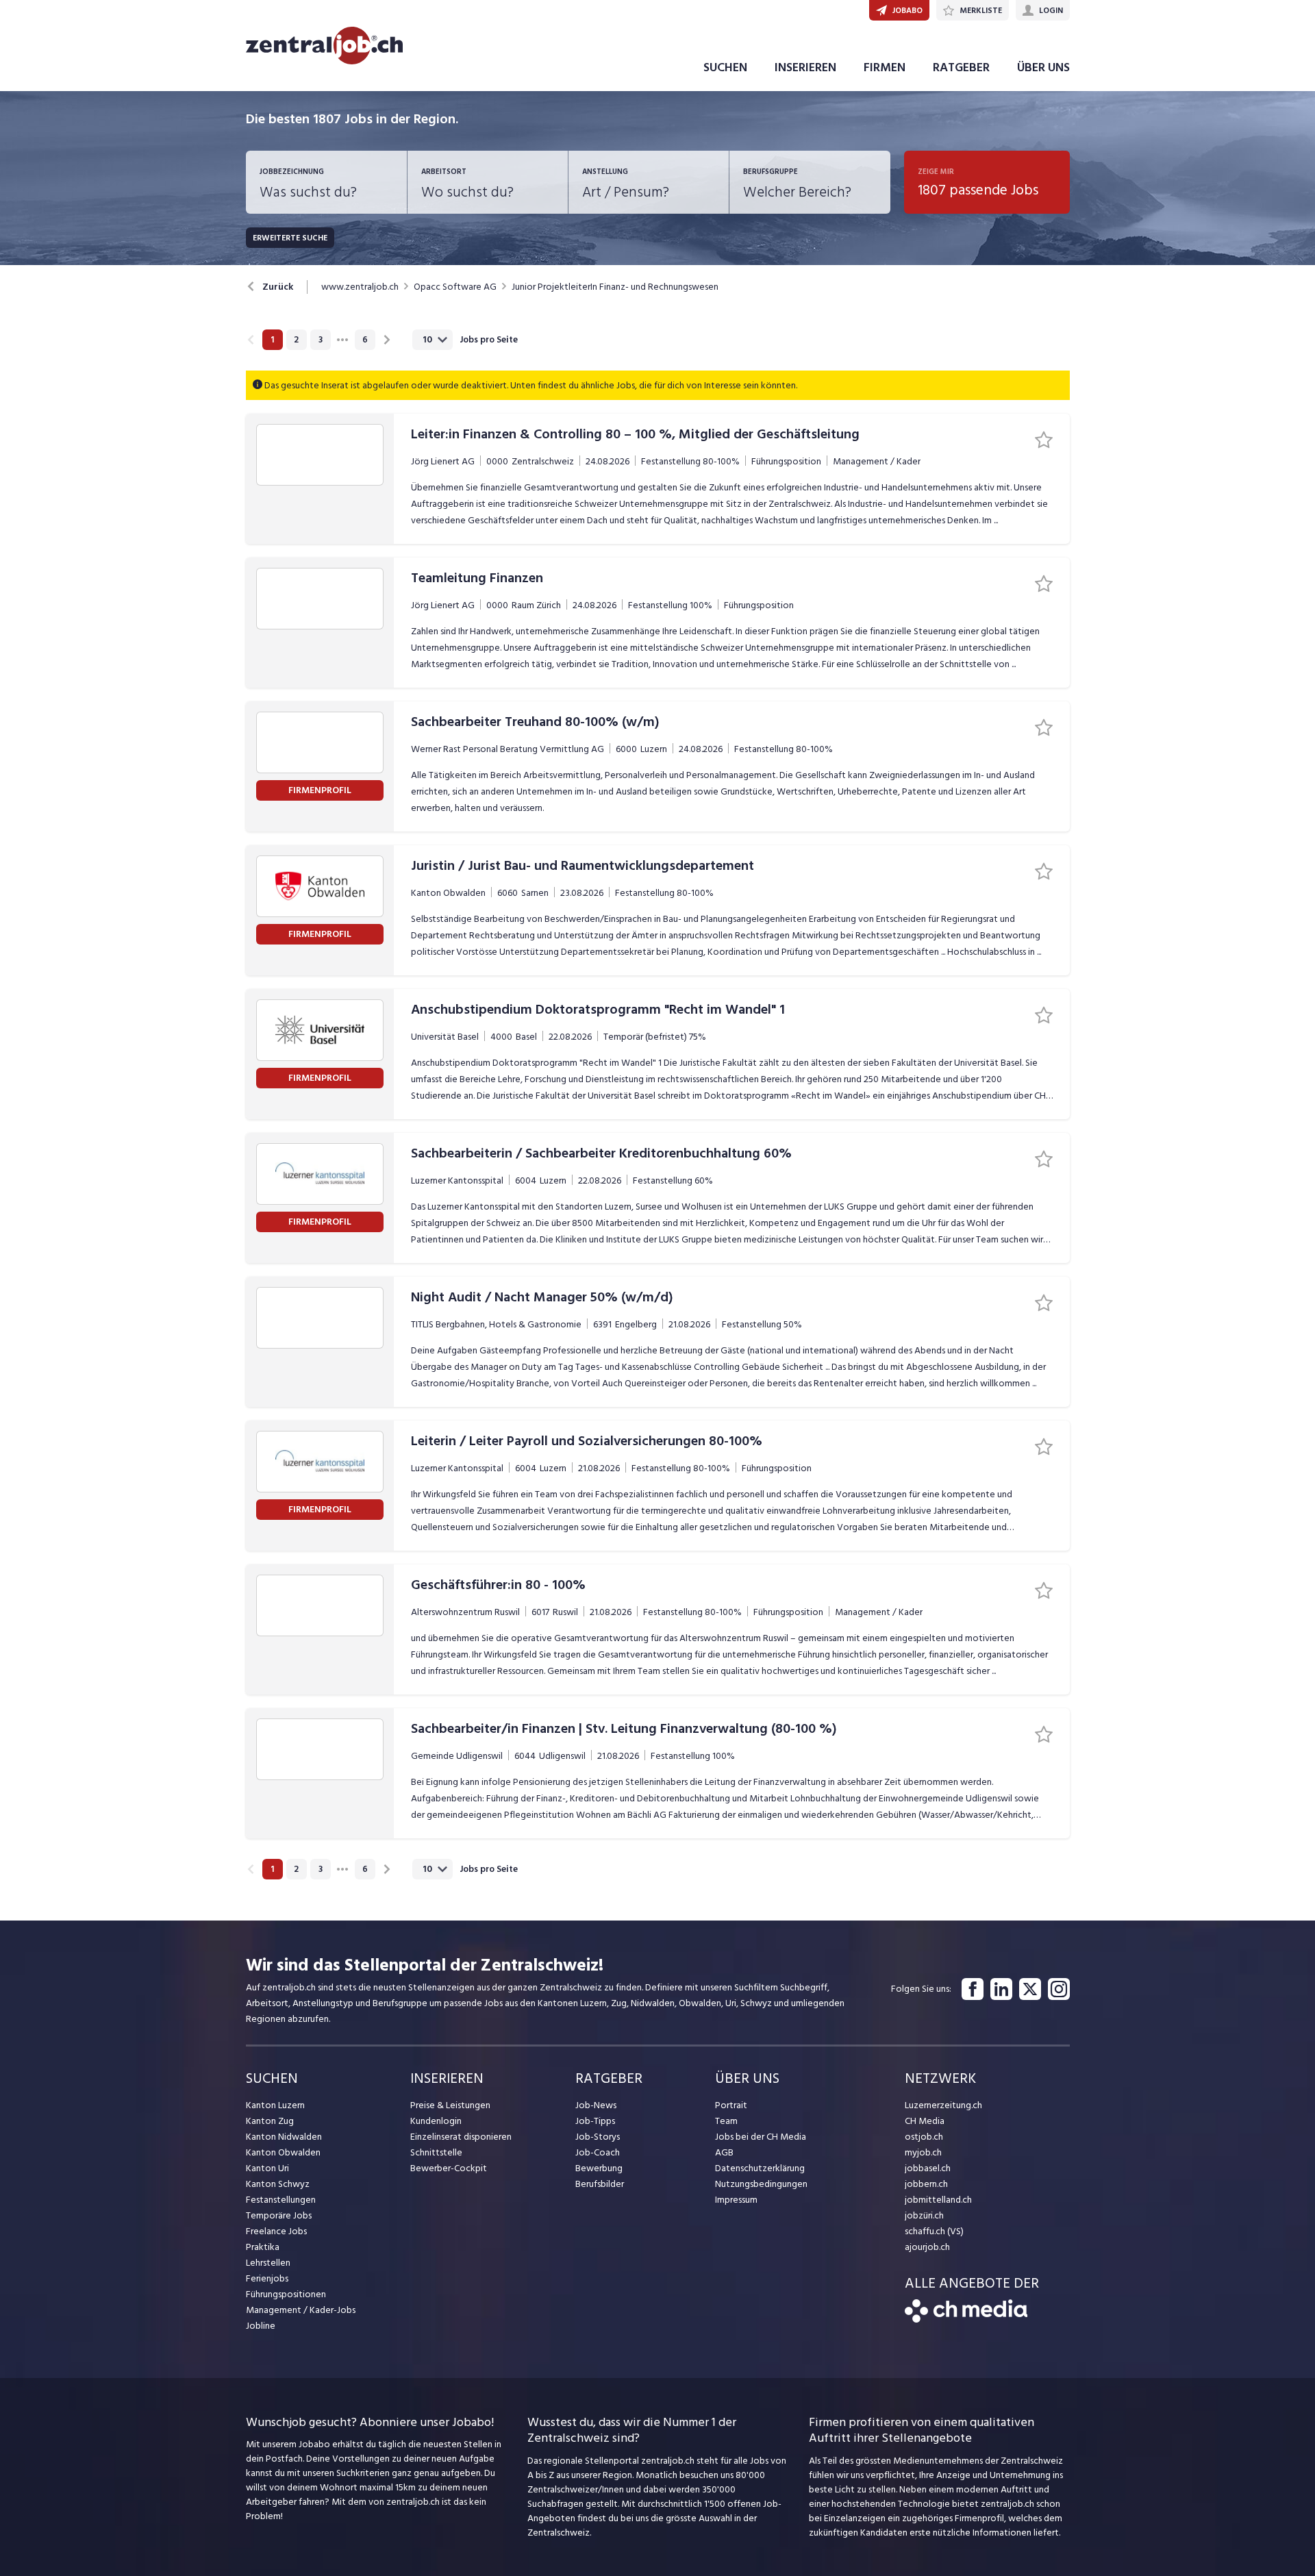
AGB (724, 2152)
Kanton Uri (267, 2168)
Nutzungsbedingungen (761, 2184)
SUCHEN (725, 67)
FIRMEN (885, 67)
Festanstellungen (281, 2200)
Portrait (731, 2105)
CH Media (925, 2121)
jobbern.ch (926, 2184)
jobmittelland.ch (938, 2200)
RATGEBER (961, 67)
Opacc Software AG (455, 287)
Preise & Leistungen (450, 2105)
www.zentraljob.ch (360, 287)
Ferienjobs (267, 2278)
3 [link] (321, 340)
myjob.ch (923, 2152)
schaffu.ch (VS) (934, 2231)
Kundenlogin (436, 2121)
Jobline (261, 2326)
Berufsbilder (600, 2184)
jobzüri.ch (924, 2215)
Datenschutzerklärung (760, 2168)
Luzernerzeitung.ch (943, 2105)
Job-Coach (598, 2152)
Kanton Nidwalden (284, 2137)
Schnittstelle (436, 2152)
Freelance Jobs (276, 2231)
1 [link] (272, 340)
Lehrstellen (268, 2263)
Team (726, 2121)
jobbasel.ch (928, 2168)
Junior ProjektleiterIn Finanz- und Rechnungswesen (615, 287)
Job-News (596, 2105)
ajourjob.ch (927, 2247)
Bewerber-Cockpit (449, 2168)
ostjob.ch (924, 2137)
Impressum (736, 2200)
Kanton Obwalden (283, 2152)
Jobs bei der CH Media (761, 2137)
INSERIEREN (805, 67)
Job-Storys (598, 2137)
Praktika (263, 2247)
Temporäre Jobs (279, 2215)
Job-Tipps (595, 2121)
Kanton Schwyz (278, 2184)
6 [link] (365, 340)
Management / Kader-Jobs (301, 2310)
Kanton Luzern (275, 2105)
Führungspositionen (286, 2294)
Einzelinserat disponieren (461, 2137)
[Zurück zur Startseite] (966, 2319)
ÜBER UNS (1043, 67)
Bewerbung (599, 2168)
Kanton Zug (270, 2121)
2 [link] (296, 340)
